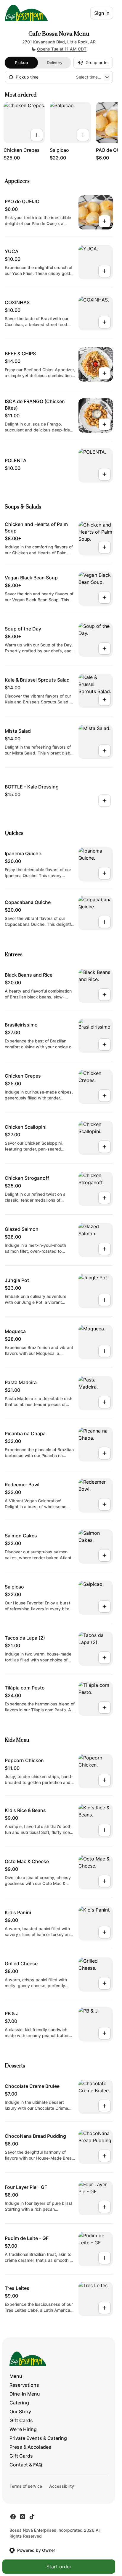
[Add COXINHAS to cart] (105, 322)
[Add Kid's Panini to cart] (105, 1932)
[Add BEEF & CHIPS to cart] (105, 373)
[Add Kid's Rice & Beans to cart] (105, 1830)
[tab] (21, 63)
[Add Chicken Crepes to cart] (37, 135)
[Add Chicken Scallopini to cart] (105, 1147)
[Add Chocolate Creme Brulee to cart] (105, 2106)
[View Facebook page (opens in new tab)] (13, 2517)
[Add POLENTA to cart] (105, 474)
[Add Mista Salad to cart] (105, 751)
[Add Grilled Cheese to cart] (105, 1983)
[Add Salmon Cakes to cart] (105, 1555)
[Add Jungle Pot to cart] (105, 1300)
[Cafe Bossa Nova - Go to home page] (26, 13)
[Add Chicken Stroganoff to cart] (105, 1198)
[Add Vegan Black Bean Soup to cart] (105, 597)
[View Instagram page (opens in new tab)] (23, 2517)
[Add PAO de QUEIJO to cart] (105, 221)
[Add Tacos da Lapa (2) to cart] (105, 1658)
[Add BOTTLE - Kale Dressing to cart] (105, 801)
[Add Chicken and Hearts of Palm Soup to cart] (105, 547)
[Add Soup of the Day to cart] (105, 649)
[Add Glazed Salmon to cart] (105, 1249)
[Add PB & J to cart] (105, 2033)
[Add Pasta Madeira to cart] (105, 1402)
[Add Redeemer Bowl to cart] (105, 1504)
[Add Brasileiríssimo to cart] (105, 1045)
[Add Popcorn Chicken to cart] (105, 1780)
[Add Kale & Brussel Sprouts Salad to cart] (105, 700)
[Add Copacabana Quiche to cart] (105, 922)
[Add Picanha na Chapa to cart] (105, 1453)
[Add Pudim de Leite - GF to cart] (105, 2258)
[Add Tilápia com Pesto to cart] (105, 1707)
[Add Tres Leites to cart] (105, 2308)
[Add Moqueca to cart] (105, 1351)
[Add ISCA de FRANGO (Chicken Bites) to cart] (105, 424)
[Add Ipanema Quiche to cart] (105, 873)
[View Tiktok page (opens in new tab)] (32, 2517)
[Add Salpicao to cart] (83, 135)
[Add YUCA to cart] (105, 271)
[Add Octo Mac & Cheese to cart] (105, 1881)
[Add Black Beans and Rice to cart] (105, 995)
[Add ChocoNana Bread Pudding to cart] (105, 2156)
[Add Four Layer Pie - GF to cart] (105, 2207)
